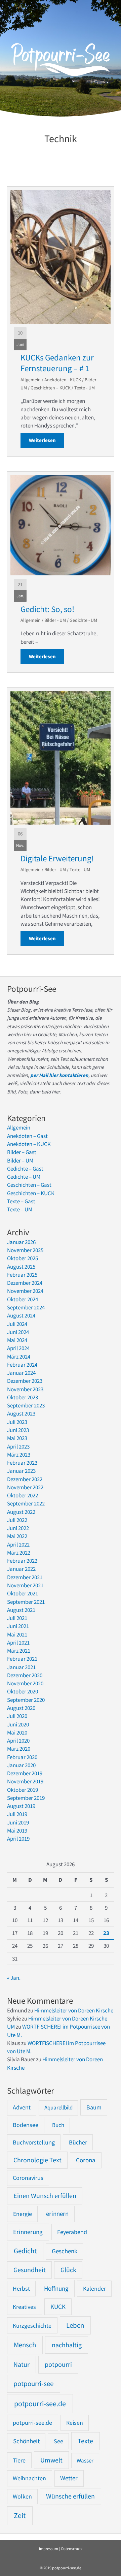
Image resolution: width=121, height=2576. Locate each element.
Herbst (21, 2289)
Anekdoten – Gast (27, 1136)
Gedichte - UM (83, 620)
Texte (85, 2441)
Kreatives (24, 2307)
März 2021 (19, 1651)
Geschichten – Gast (29, 1185)
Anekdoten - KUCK (63, 380)
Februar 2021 (22, 1659)
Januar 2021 (21, 1667)
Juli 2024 (17, 1324)
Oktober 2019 (23, 1790)
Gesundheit (30, 2270)
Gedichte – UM (24, 1177)
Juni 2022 (18, 1528)
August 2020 (21, 1708)
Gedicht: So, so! (47, 609)
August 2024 (21, 1315)
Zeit (20, 2516)
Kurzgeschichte (32, 2326)
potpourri (58, 2364)
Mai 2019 (17, 1831)
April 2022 (18, 1545)
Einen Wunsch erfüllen (45, 2196)
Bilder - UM (55, 620)
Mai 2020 (17, 1732)
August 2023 (21, 1413)
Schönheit (26, 2441)
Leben (75, 2325)
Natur (22, 2364)
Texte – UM (20, 1209)
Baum (94, 2107)
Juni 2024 (18, 1332)
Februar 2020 (22, 1757)
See (58, 2441)
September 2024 (26, 1307)
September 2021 (26, 1602)
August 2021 (21, 1610)
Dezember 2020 (25, 1675)
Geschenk (65, 2251)
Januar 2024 (21, 1373)
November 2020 (25, 1683)
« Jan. (14, 1978)
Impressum (49, 2549)
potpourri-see (33, 2384)
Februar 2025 (22, 1275)
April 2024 (18, 1348)
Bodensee (26, 2125)
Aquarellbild (58, 2107)
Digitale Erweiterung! (57, 858)
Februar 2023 (22, 1463)
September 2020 (26, 1700)
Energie (23, 2214)
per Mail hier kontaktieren (59, 1075)
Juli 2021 (17, 1618)
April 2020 (18, 1741)
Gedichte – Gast (25, 1169)
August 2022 (21, 1512)
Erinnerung (28, 2232)
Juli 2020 (17, 1716)
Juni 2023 (18, 1430)
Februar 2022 (22, 1561)
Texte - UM (85, 388)
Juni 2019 (18, 1822)
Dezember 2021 (25, 1577)
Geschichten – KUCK (51, 388)
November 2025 (25, 1250)
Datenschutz (72, 2549)
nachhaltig (67, 2345)
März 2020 (19, 1749)
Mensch (25, 2345)
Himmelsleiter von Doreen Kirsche (74, 2010)
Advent (22, 2107)
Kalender (94, 2288)
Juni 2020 (18, 1724)
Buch (58, 2125)
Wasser (85, 2460)
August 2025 (21, 1267)
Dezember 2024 (25, 1283)
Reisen (75, 2423)
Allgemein (31, 380)
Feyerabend (72, 2232)
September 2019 (26, 1798)
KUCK (58, 2307)
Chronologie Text (37, 2160)
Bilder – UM (20, 1160)
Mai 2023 (17, 1438)
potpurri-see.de (32, 2423)
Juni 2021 (18, 1626)
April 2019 (18, 1839)
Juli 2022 (17, 1520)
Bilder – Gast (22, 1152)
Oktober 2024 (23, 1299)
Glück (68, 2270)
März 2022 (19, 1553)
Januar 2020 (21, 1765)
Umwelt (51, 2460)
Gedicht (25, 2251)
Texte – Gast (21, 1201)
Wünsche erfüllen (70, 2496)
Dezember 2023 (25, 1381)
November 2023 (25, 1389)
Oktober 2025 (23, 1258)
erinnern (57, 2214)
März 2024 (19, 1357)
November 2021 (25, 1585)
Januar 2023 (21, 1471)
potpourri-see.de (40, 2404)
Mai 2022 (17, 1536)
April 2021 (18, 1643)
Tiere (19, 2460)
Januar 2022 (21, 1569)
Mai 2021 (17, 1634)
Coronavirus (28, 2178)
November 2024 (25, 1291)
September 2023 (26, 1405)
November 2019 (25, 1781)
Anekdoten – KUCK (29, 1144)
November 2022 (25, 1487)
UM (11, 2027)
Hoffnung (56, 2288)
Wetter (69, 2478)
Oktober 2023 (23, 1397)
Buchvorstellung (34, 2142)
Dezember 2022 (25, 1479)
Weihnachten (29, 2478)
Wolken (22, 2497)
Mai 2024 (17, 1340)
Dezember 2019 (25, 1773)
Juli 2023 (17, 1422)
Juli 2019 (17, 1814)
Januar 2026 (21, 1242)
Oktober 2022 (23, 1495)
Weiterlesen (47, 440)
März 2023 (19, 1455)
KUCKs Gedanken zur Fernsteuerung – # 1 (57, 363)
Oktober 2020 (23, 1691)
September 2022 (26, 1503)
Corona (86, 2160)
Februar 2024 (22, 1365)
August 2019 (21, 1806)
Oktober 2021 (23, 1593)
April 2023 (18, 1446)
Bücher (78, 2142)
